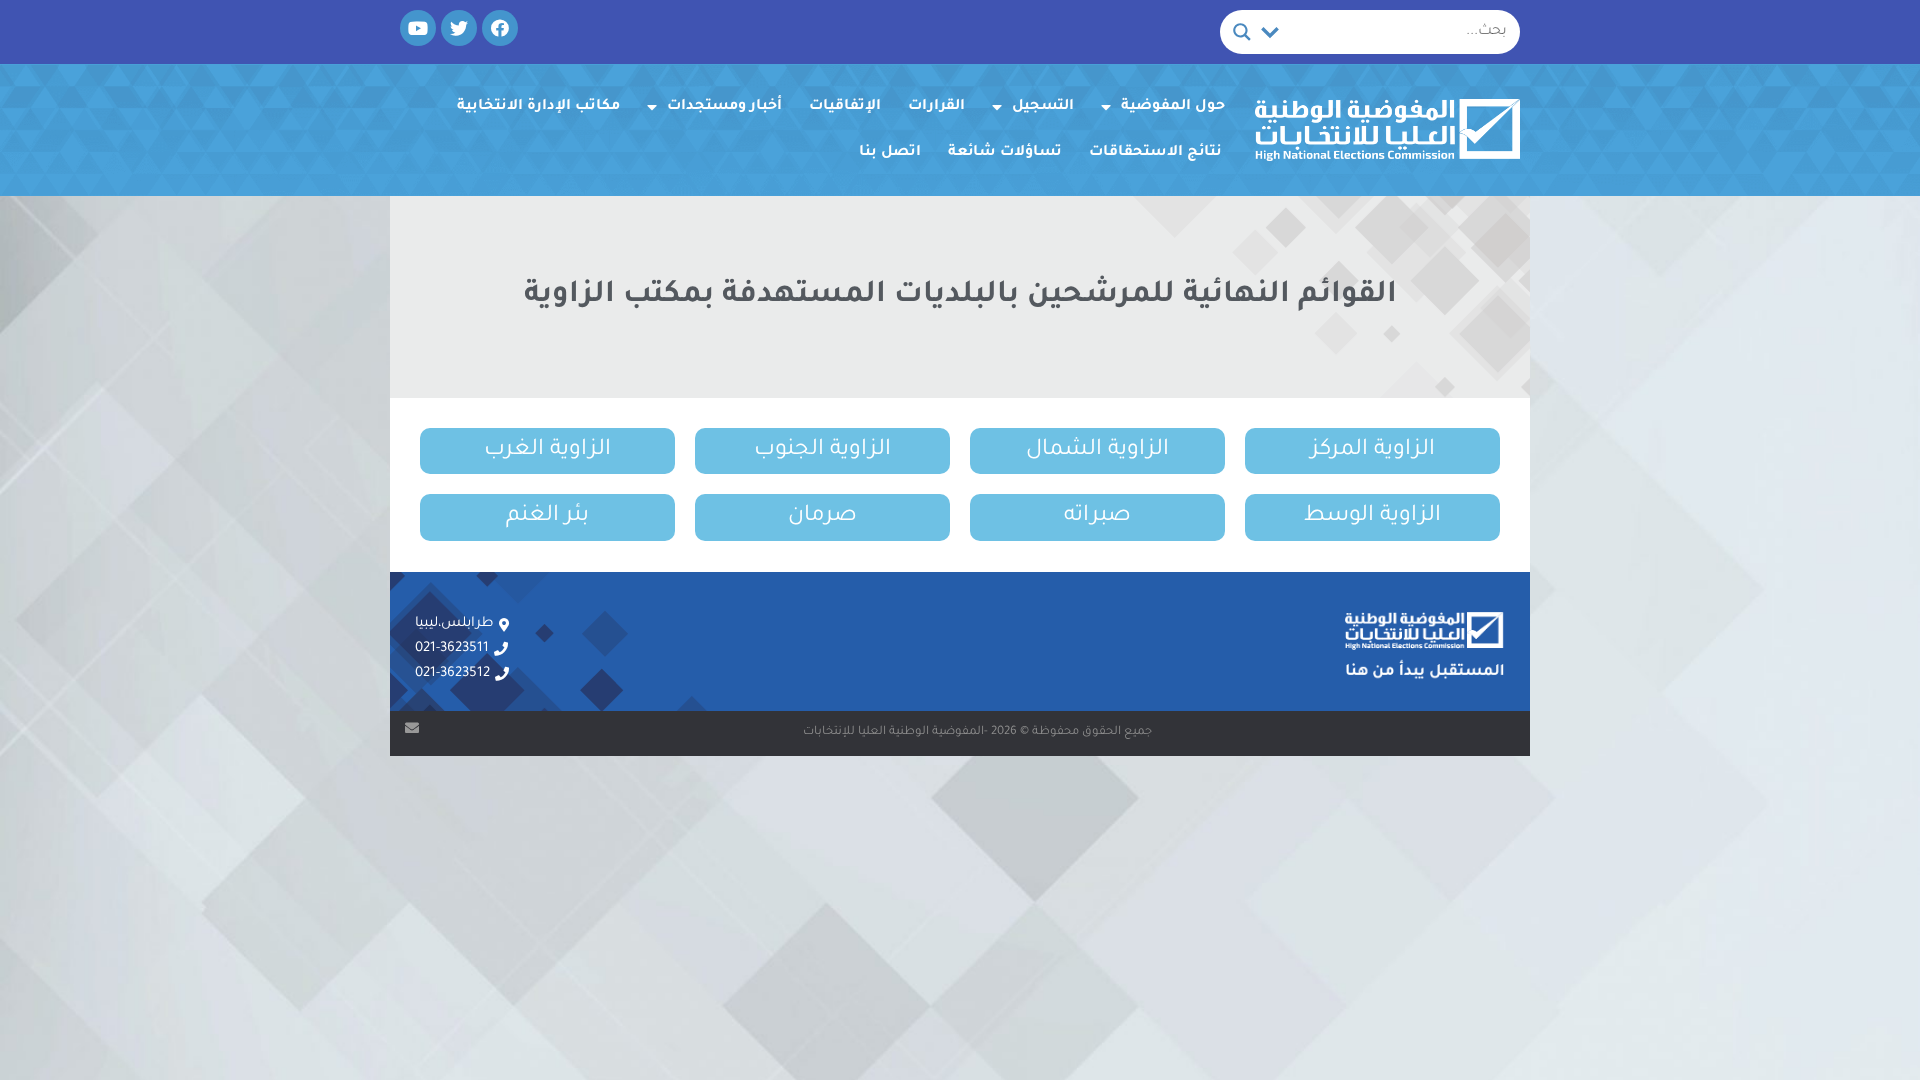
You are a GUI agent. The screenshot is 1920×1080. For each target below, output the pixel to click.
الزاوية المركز (1373, 451)
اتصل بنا (890, 153)
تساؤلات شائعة (1005, 153)
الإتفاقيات (845, 107)
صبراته (1097, 517)
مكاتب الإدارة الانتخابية (538, 107)
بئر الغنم (547, 517)
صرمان (822, 517)
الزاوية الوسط (1372, 517)
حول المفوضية (1173, 107)
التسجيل (1043, 107)
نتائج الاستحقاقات (1155, 153)
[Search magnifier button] (1242, 32)
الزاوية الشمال (1097, 451)
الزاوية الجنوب (822, 451)
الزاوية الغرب (547, 451)
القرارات (936, 107)
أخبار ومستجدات (724, 107)
